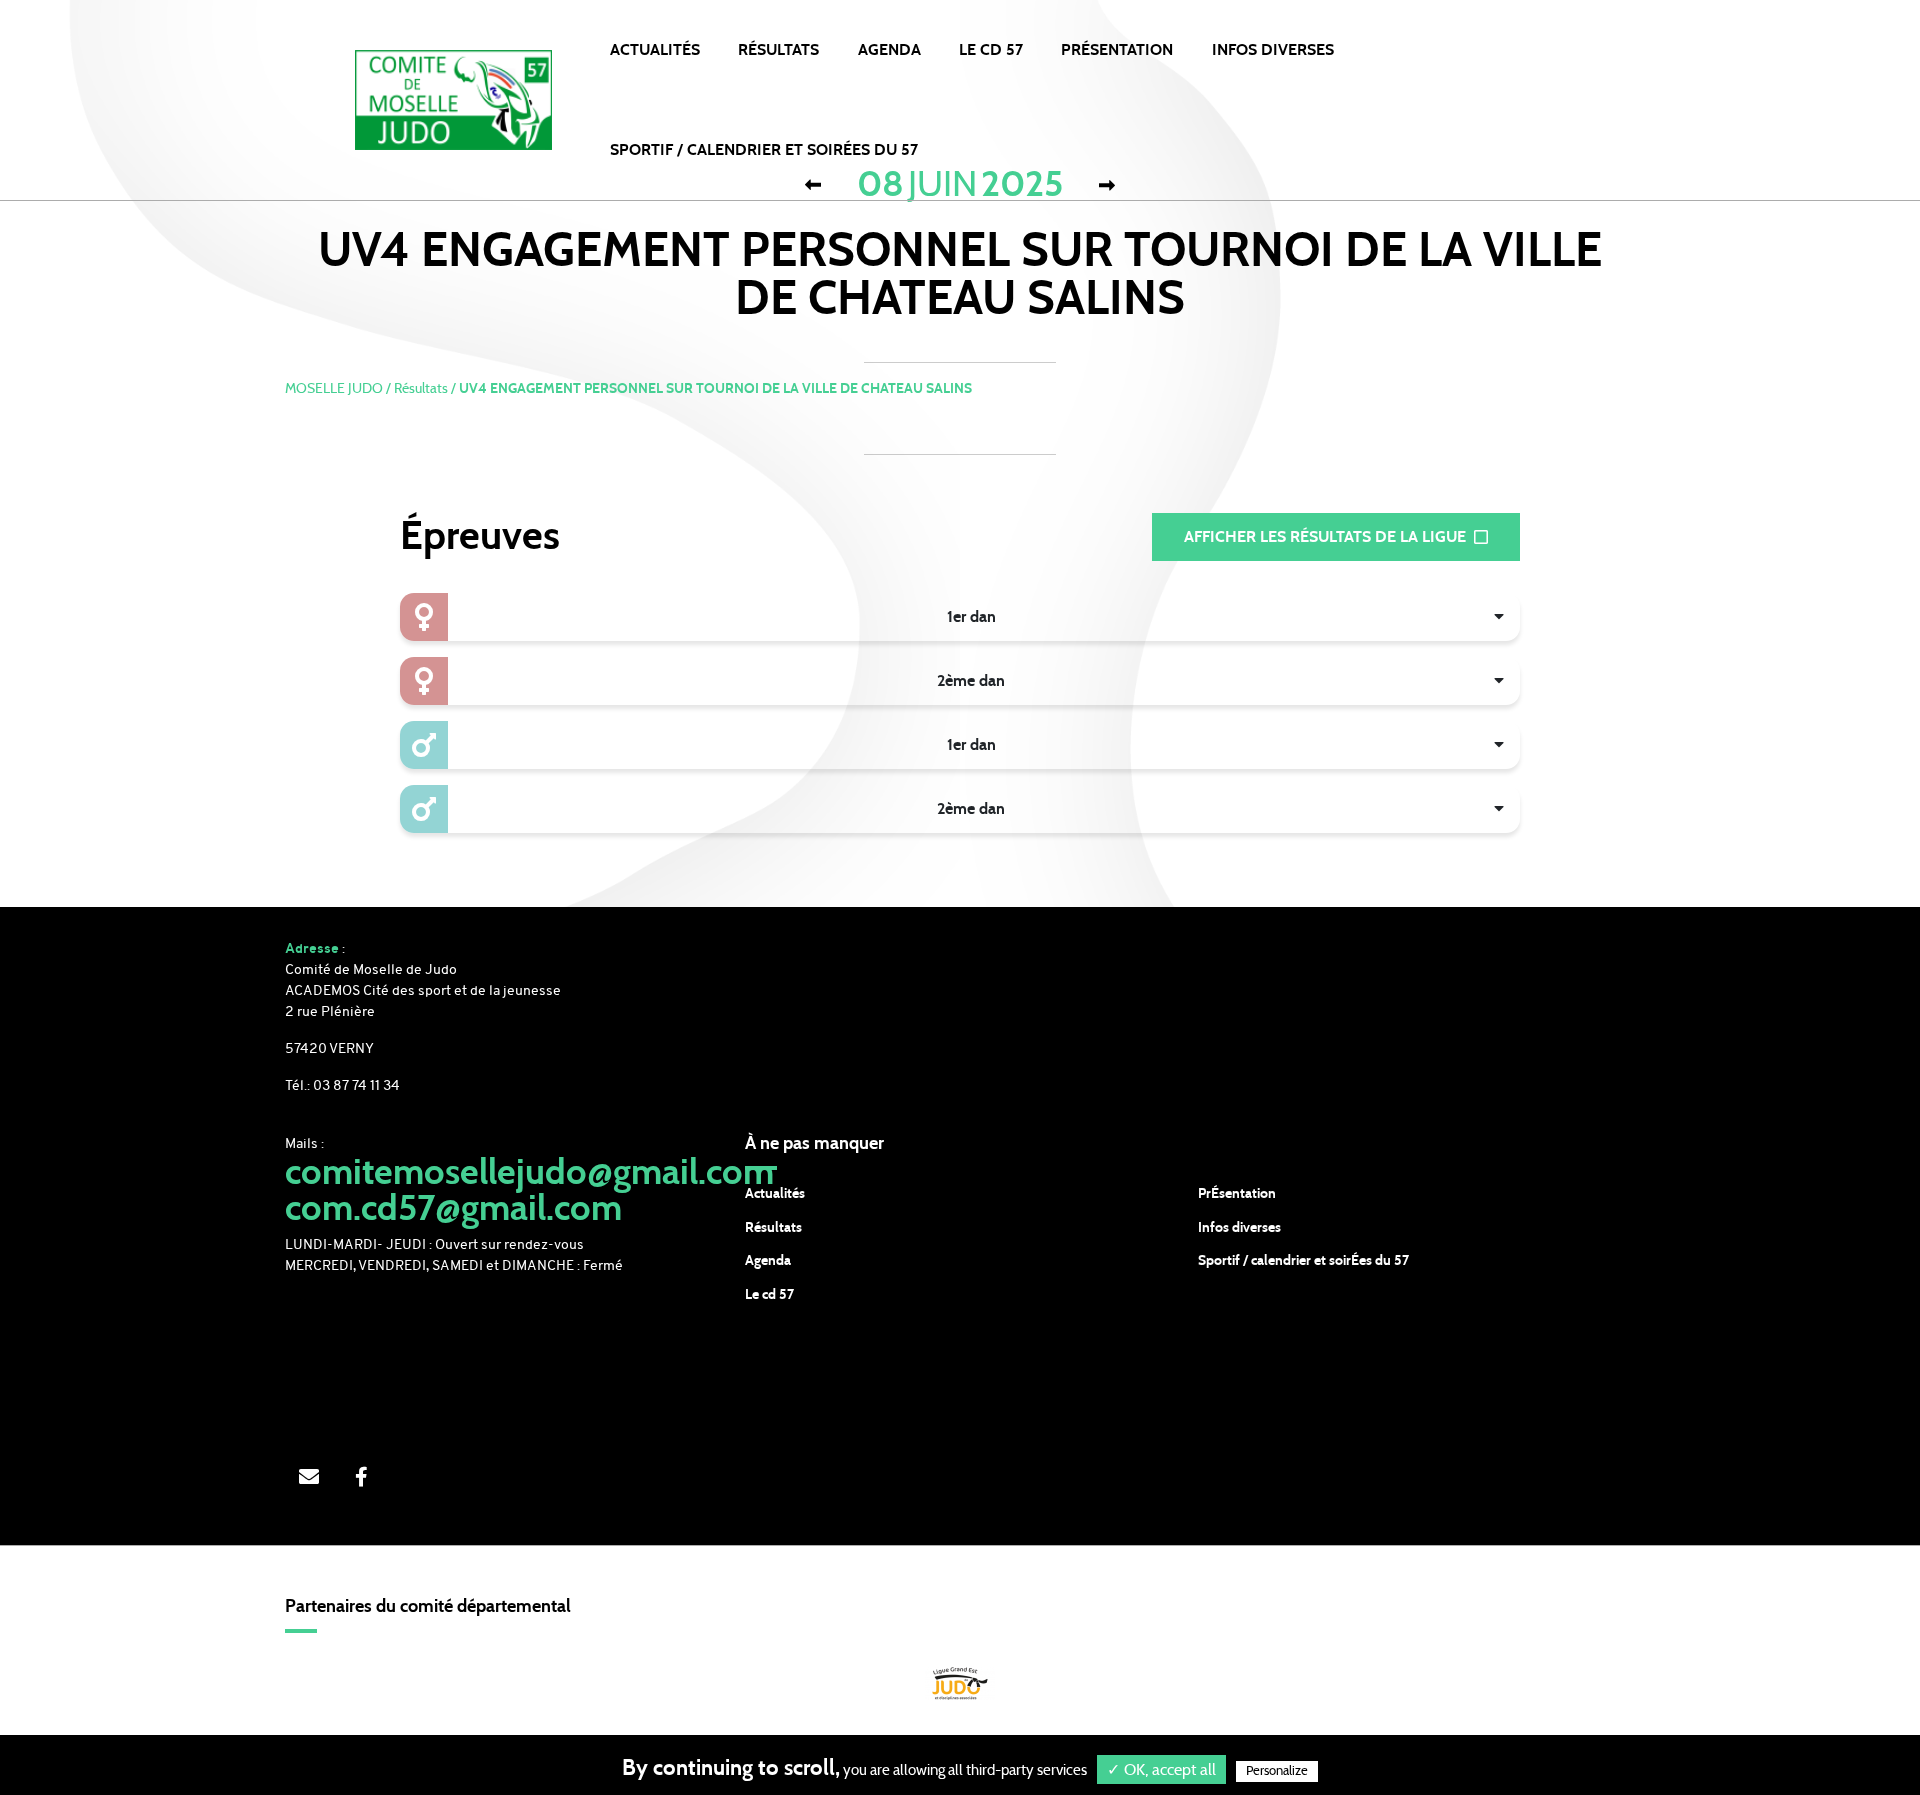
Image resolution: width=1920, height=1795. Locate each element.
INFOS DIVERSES (1273, 50)
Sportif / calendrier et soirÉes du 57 (1303, 1261)
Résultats (778, 50)
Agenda (889, 50)
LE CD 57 (991, 50)
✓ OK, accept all (1161, 1770)
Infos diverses (1239, 1228)
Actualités (655, 50)
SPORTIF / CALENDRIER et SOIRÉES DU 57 (764, 150)
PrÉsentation (1237, 1194)
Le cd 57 (769, 1295)
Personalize (1277, 1771)
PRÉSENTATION (1117, 50)
